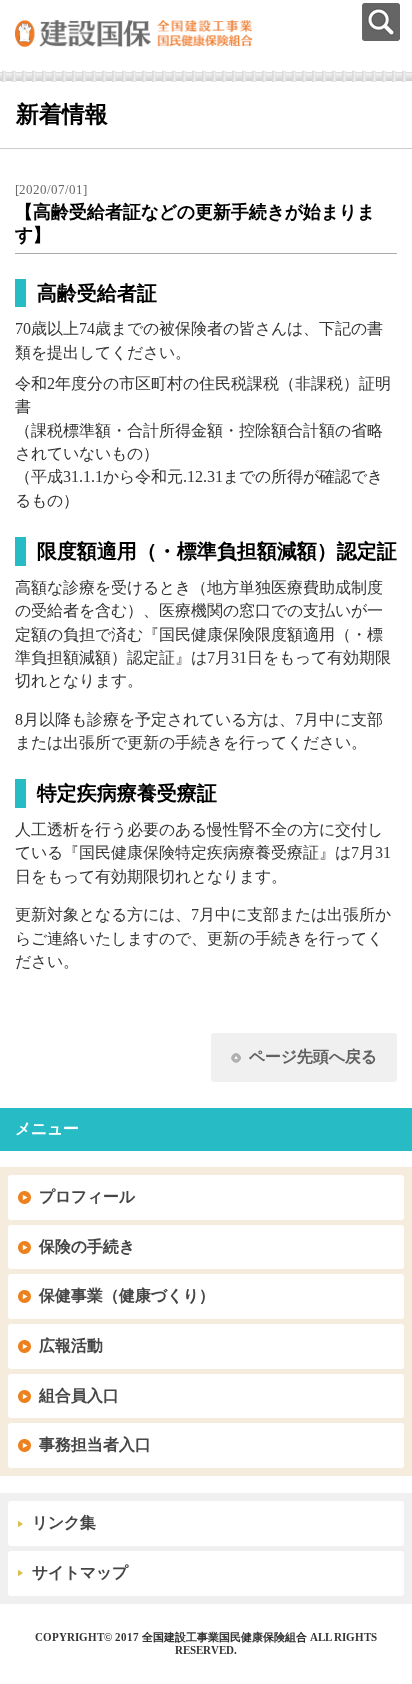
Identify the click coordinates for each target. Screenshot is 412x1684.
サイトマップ (80, 1572)
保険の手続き (87, 1246)
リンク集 (64, 1522)
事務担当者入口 (95, 1444)
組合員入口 (79, 1395)
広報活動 (71, 1345)
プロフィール (87, 1196)
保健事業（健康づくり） (127, 1295)
